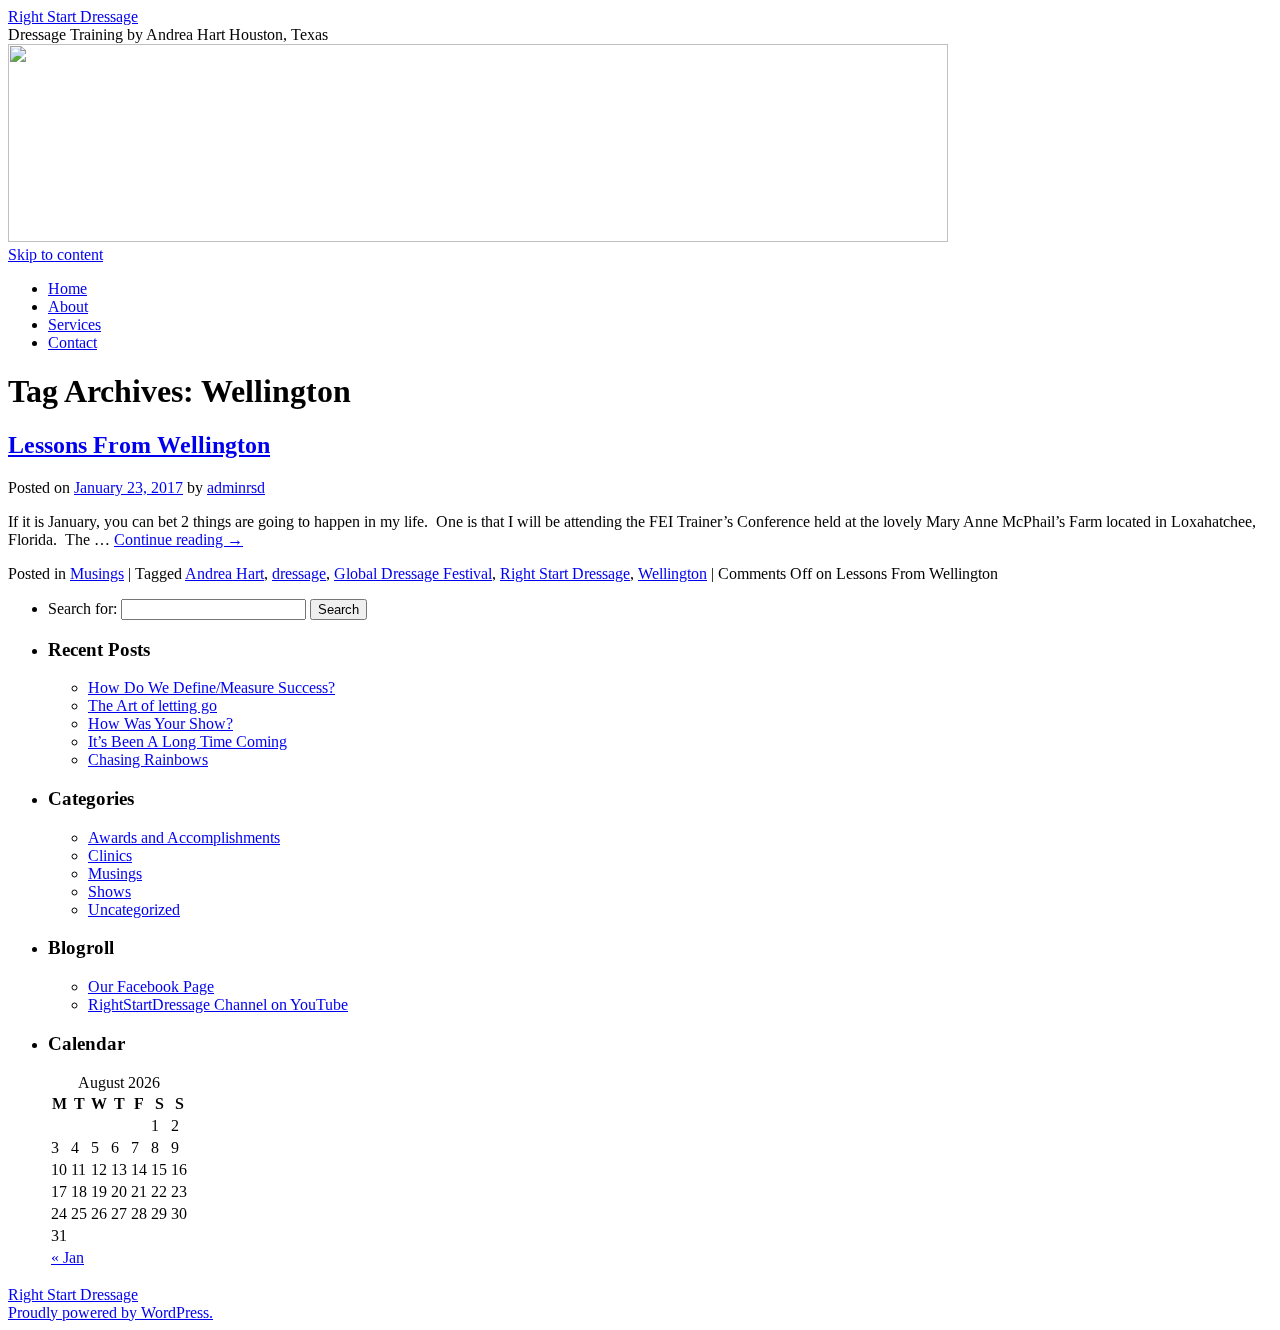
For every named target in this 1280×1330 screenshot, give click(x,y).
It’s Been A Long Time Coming (187, 741)
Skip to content (55, 254)
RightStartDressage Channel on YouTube (218, 1004)
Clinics (110, 855)
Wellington (672, 573)
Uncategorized (134, 909)
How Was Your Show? (160, 723)
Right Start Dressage (73, 16)
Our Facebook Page (151, 986)
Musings (97, 573)
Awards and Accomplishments (184, 837)
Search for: (82, 608)
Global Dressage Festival (413, 573)
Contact (72, 342)
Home (67, 288)
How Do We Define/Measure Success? (211, 687)
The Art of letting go (152, 705)
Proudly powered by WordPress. (110, 1312)
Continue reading (178, 539)
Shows (109, 891)
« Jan (67, 1257)
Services (74, 324)
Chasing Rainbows (148, 759)
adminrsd (236, 487)
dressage (299, 573)
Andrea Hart (224, 573)
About (68, 306)
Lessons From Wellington (139, 445)
